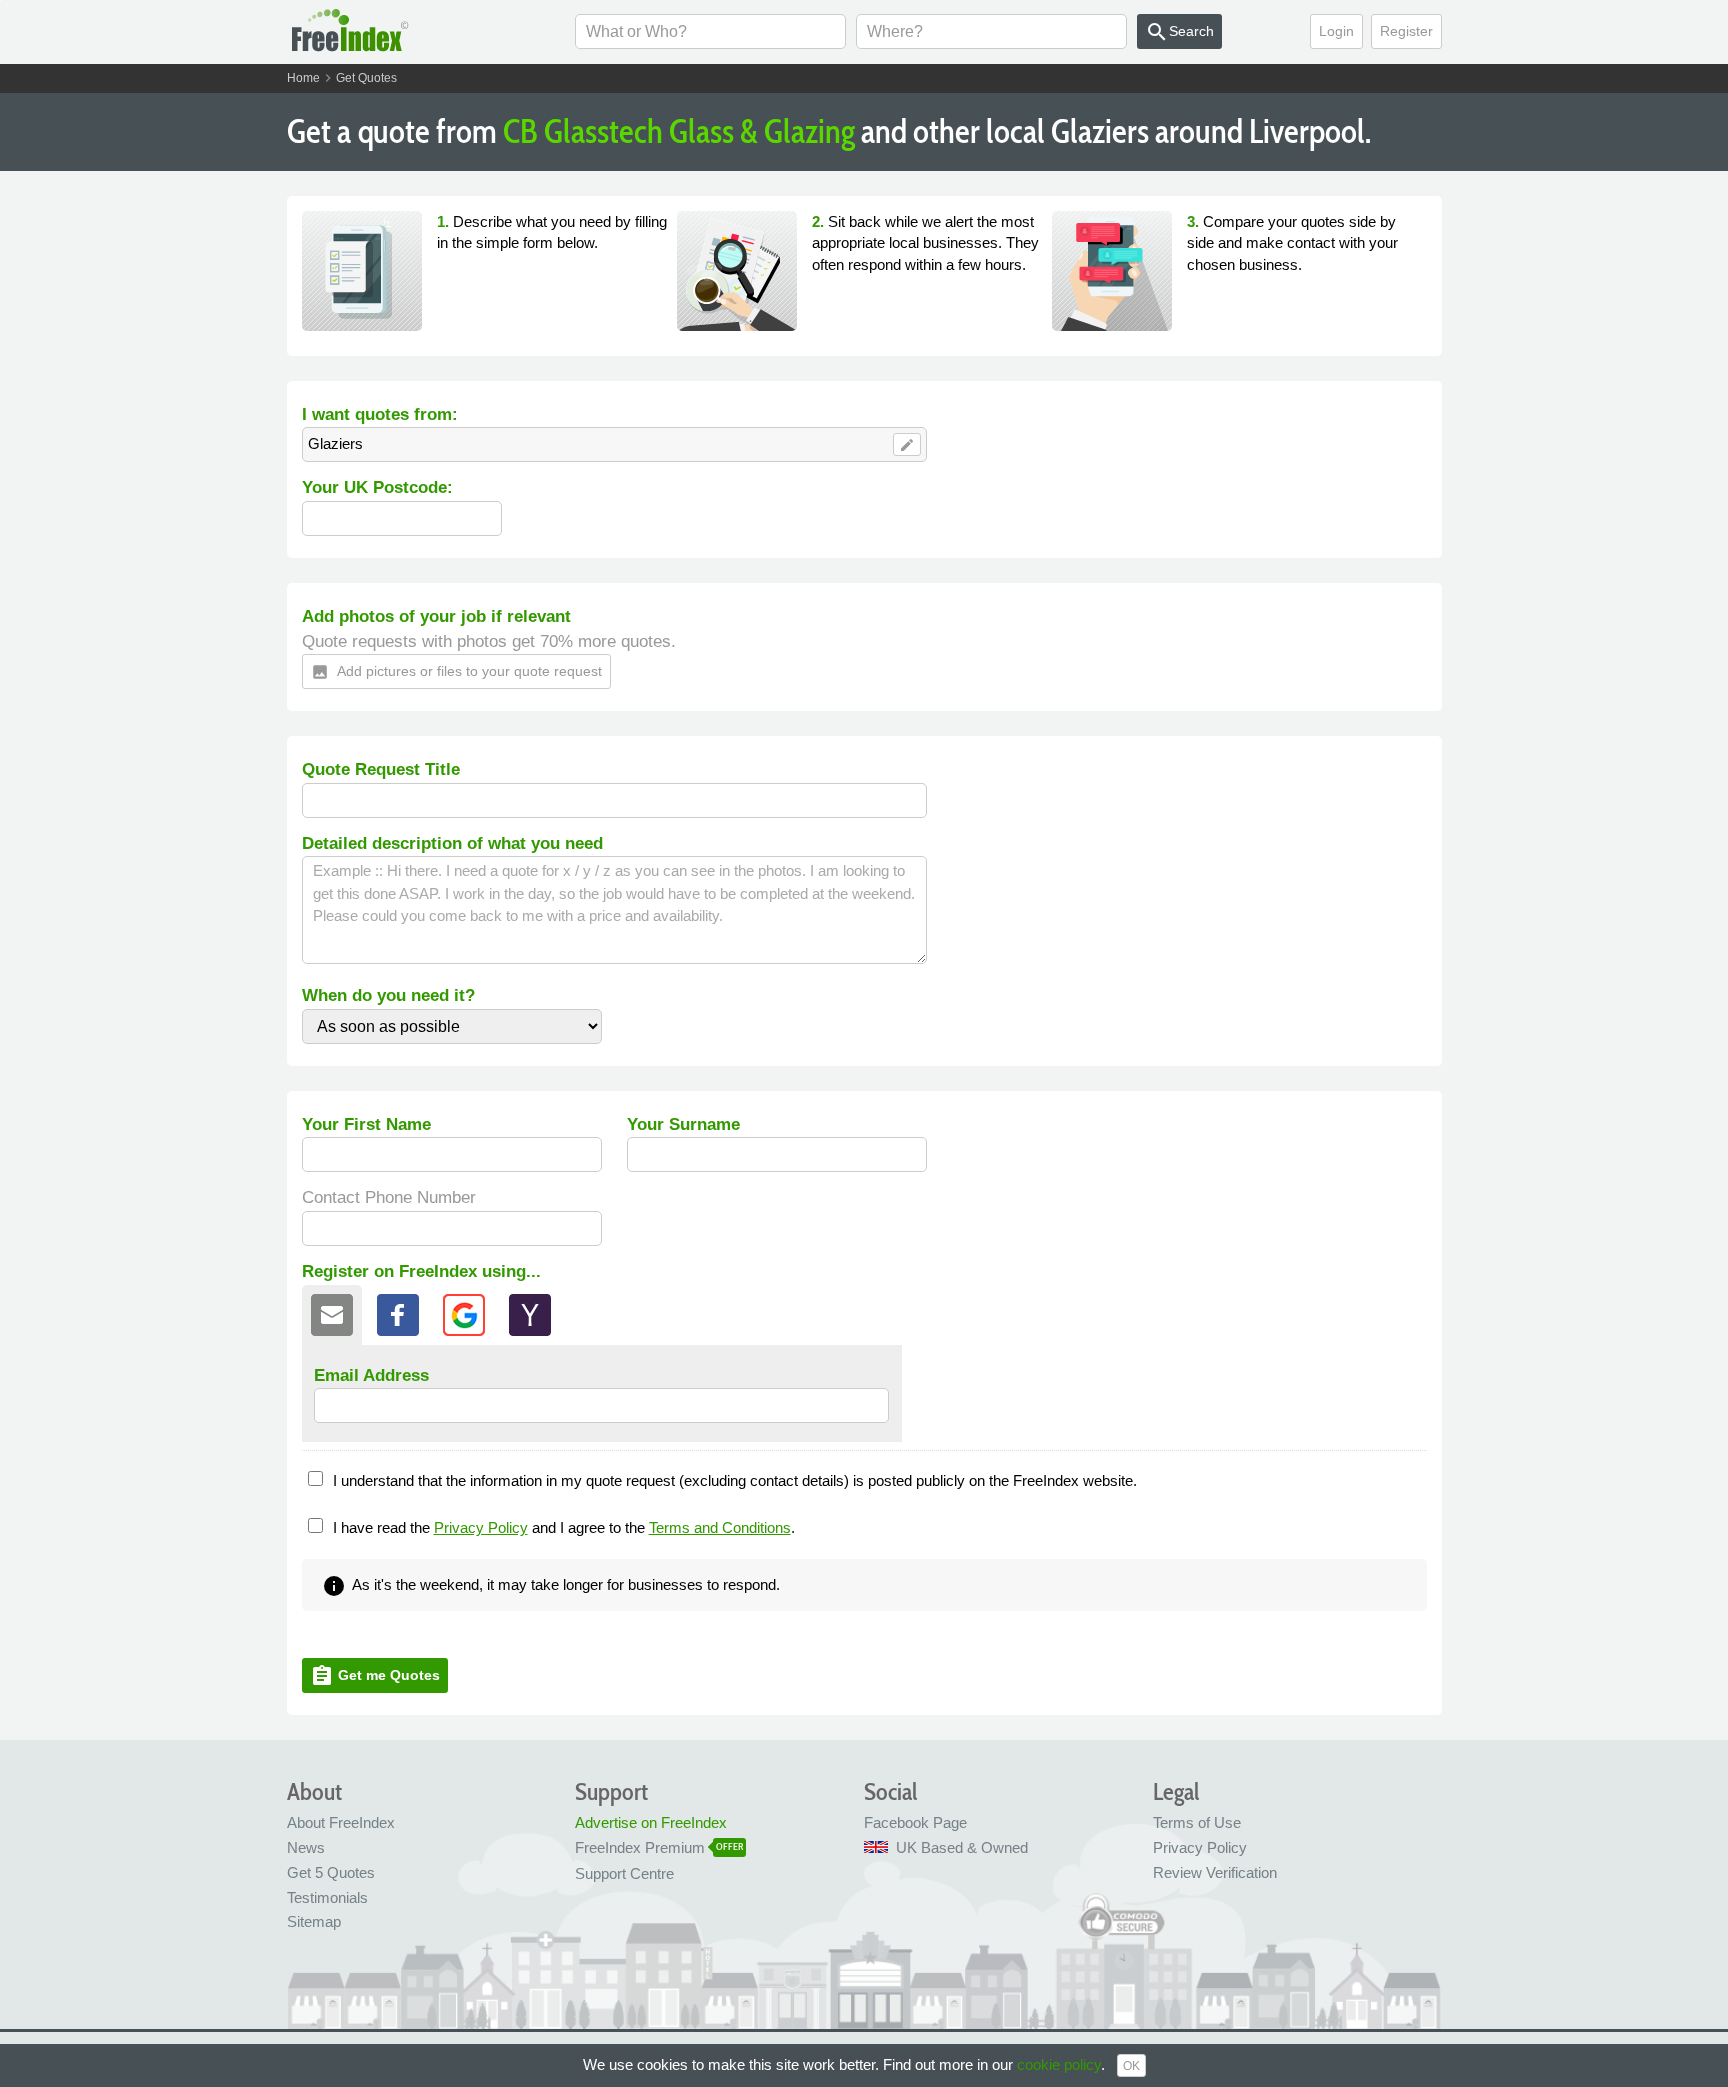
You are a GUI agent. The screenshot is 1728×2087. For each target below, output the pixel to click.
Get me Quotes (375, 1676)
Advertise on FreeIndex (651, 1822)
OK (1131, 2066)
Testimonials (327, 1897)
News (306, 1847)
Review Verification (1215, 1872)
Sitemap (314, 1921)
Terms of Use (1197, 1822)
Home (303, 78)
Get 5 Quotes (331, 1872)
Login (1336, 31)
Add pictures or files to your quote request (456, 672)
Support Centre (624, 1873)
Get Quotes (366, 78)
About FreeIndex (341, 1822)
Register (1406, 31)
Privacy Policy (481, 1527)
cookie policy (1059, 2064)
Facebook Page (915, 1822)
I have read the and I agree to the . (564, 1527)
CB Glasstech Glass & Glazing (679, 131)
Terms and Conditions (720, 1527)
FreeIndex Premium (640, 1847)
